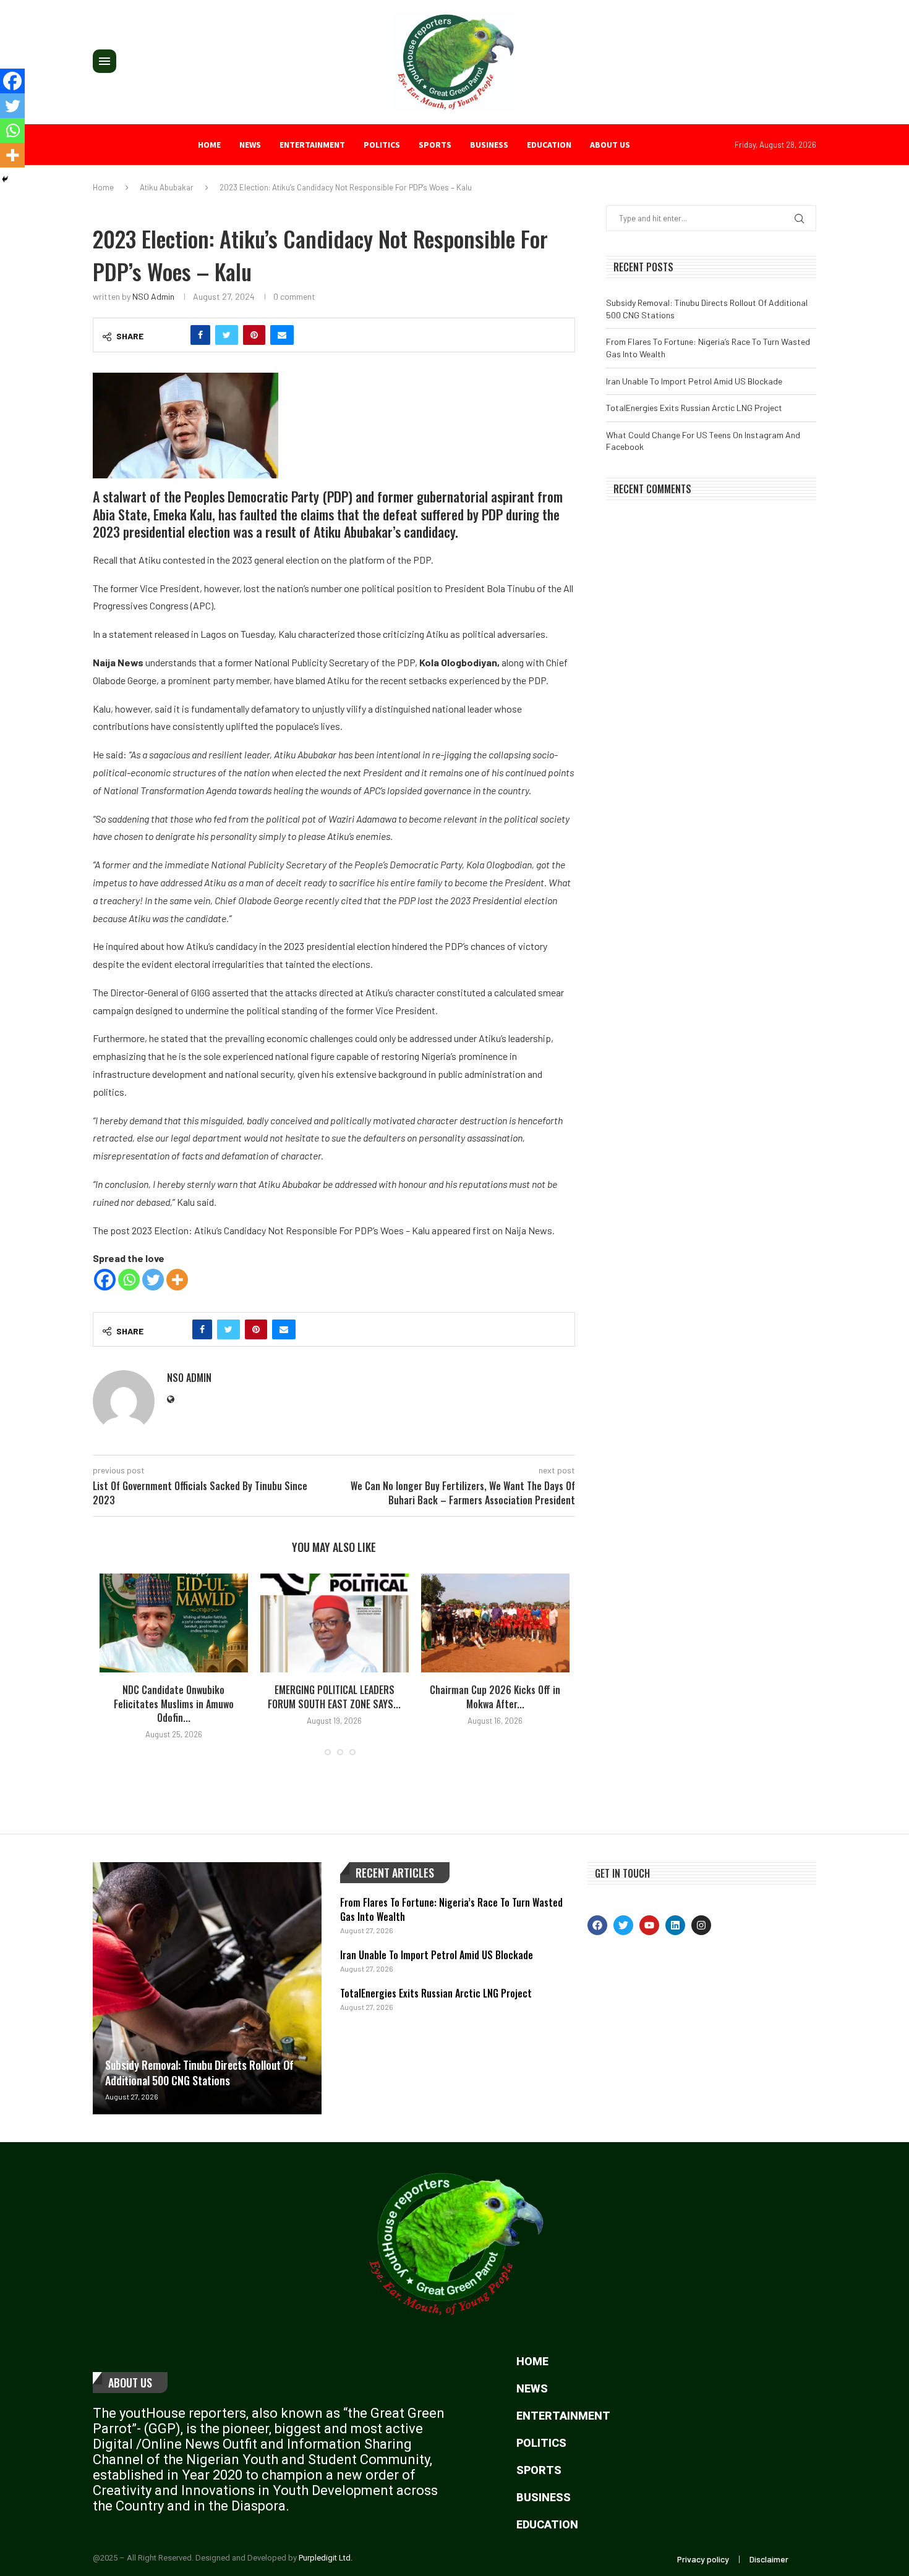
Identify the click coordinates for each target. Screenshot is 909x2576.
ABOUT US (610, 145)
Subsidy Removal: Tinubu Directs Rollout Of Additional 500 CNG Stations (199, 2073)
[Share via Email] (282, 335)
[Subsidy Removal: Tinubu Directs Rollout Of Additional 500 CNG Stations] (207, 1988)
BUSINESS (489, 145)
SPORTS (435, 145)
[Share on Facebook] (200, 335)
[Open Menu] (105, 61)
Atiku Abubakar (167, 187)
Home (209, 145)
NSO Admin (153, 296)
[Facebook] (105, 1280)
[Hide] (5, 179)
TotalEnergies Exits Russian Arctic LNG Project (694, 408)
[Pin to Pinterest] (254, 335)
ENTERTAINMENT (312, 145)
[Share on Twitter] (227, 335)
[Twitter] (153, 1280)
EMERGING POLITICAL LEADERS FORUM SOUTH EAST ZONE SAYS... (334, 1697)
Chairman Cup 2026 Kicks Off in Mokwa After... (495, 1697)
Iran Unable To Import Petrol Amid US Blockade (694, 381)
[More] (177, 1280)
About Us (130, 2383)
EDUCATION (549, 145)
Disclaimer (769, 2559)
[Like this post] (174, 335)
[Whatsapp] (129, 1280)
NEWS (250, 145)
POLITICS (382, 145)
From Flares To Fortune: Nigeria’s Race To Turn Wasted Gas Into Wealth (451, 1909)
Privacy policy (703, 2559)
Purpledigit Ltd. (326, 2558)
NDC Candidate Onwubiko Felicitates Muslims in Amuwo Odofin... (174, 1704)
